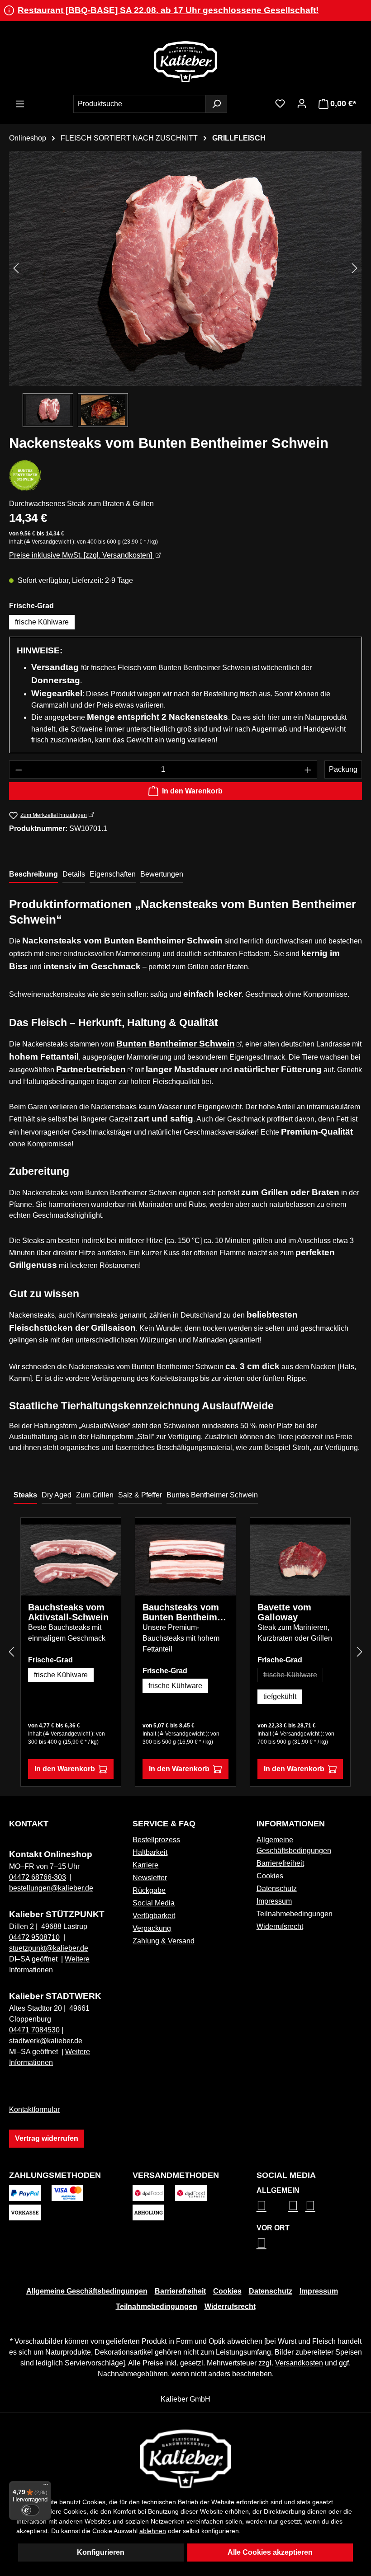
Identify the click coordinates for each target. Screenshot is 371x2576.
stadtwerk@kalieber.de (46, 2041)
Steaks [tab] (25, 1495)
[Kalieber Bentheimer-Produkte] (25, 475)
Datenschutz (277, 1889)
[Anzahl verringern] (19, 770)
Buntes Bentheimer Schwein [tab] (212, 1495)
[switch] (30, 2510)
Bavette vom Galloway (284, 1612)
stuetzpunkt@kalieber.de (49, 1948)
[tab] (33, 875)
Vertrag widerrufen (47, 2138)
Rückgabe (149, 1890)
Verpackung (152, 1928)
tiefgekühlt (280, 1696)
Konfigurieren (101, 2552)
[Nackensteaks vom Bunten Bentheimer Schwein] (185, 268)
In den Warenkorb (192, 791)
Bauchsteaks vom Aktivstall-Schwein (68, 1612)
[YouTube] (310, 2205)
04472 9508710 (34, 1937)
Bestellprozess (156, 1840)
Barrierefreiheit (280, 1863)
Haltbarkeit (150, 1852)
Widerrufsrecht (280, 1926)
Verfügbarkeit (154, 1916)
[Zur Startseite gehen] (185, 61)
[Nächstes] (355, 268)
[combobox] (140, 104)
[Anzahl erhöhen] (308, 770)
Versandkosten (299, 2363)
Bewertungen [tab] (162, 874)
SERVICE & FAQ (164, 1824)
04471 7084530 (34, 2030)
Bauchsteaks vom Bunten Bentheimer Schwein (184, 1612)
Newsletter (150, 1878)
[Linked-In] (293, 2205)
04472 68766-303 (38, 1877)
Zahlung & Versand (164, 1941)
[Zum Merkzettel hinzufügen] (108, 1538)
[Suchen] (216, 104)
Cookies (270, 1876)
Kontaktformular (34, 2109)
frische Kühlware (42, 622)
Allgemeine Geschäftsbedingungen (87, 2291)
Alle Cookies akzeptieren (270, 2552)
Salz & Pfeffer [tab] (140, 1495)
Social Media (154, 1903)
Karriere (145, 1865)
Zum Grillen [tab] (95, 1495)
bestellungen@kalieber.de (51, 1888)
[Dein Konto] (302, 103)
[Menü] (20, 104)
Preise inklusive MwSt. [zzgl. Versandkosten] (81, 555)
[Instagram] (262, 2205)
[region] (185, 289)
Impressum (274, 1901)
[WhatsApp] (262, 2243)
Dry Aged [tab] (57, 1495)
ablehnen (153, 2531)
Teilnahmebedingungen (295, 1914)
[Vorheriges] (16, 268)
